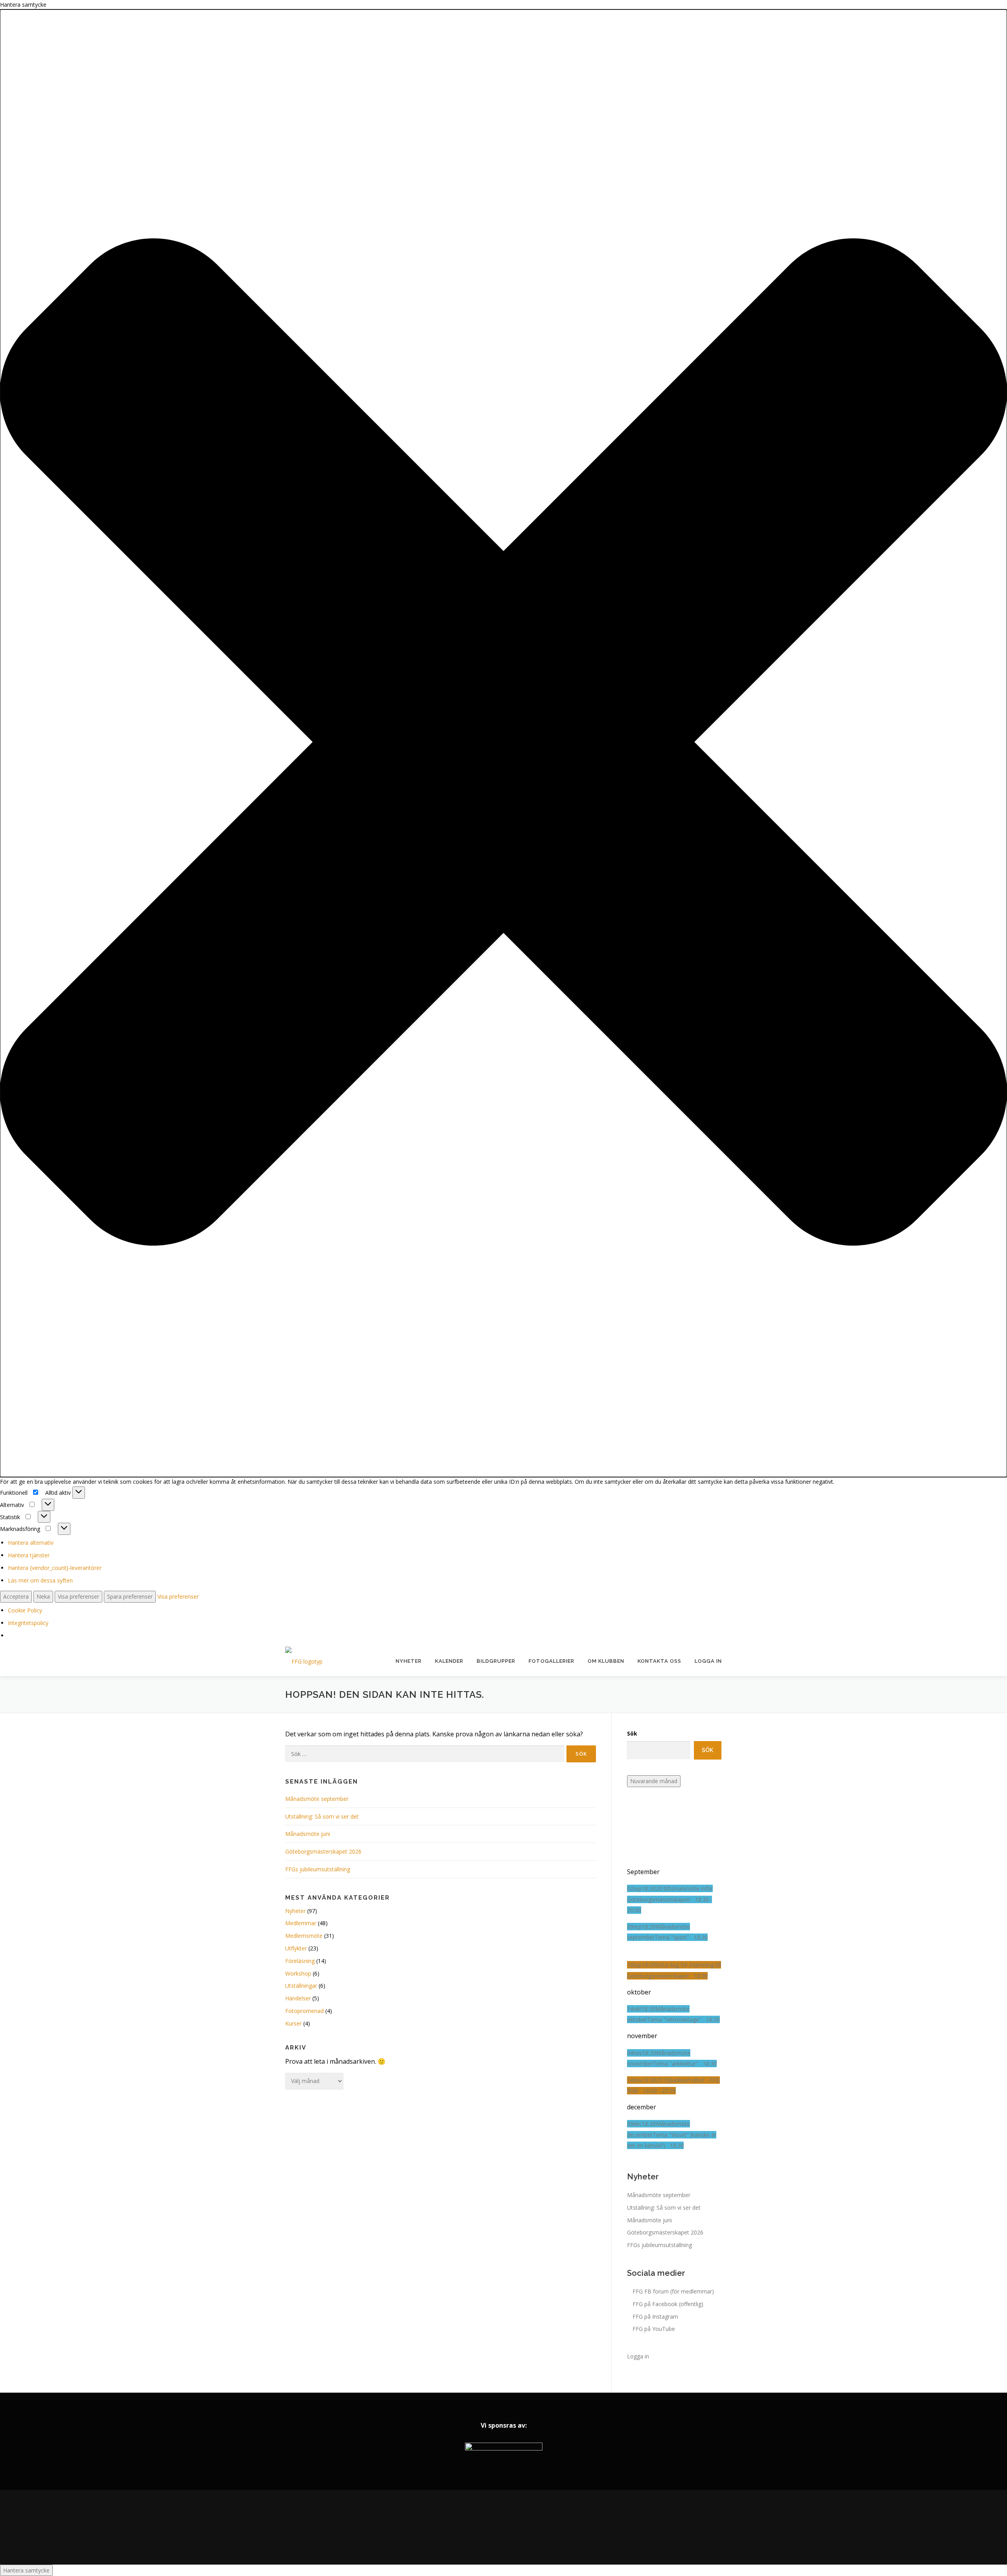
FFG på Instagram (655, 2317)
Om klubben (606, 1661)
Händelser (298, 1998)
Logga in (708, 1661)
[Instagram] (503, 2527)
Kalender (449, 1661)
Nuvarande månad (654, 1781)
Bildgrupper (496, 1661)
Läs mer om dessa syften (40, 1580)
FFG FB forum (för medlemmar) (673, 2291)
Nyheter (409, 1661)
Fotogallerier (551, 1661)
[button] (503, 743)
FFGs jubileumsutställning (318, 1869)
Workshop (298, 1973)
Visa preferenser (78, 1596)
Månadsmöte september (317, 1799)
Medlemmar (301, 1923)
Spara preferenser (130, 1596)
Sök (632, 1733)
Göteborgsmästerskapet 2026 (323, 1851)
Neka (43, 1596)
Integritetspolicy (28, 1623)
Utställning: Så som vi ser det (322, 1816)
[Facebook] (481, 2527)
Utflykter (296, 1948)
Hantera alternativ (31, 1543)
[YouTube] (526, 2527)
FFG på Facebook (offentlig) (668, 2304)
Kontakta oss (659, 1661)
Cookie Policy (25, 1610)
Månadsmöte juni (308, 1834)
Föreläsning (300, 1961)
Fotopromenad (304, 2011)
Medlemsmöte (304, 1936)
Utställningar (301, 1986)
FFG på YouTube (654, 2329)
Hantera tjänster (29, 1555)
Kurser (293, 2023)
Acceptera (16, 1596)
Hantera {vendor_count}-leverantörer (55, 1568)
